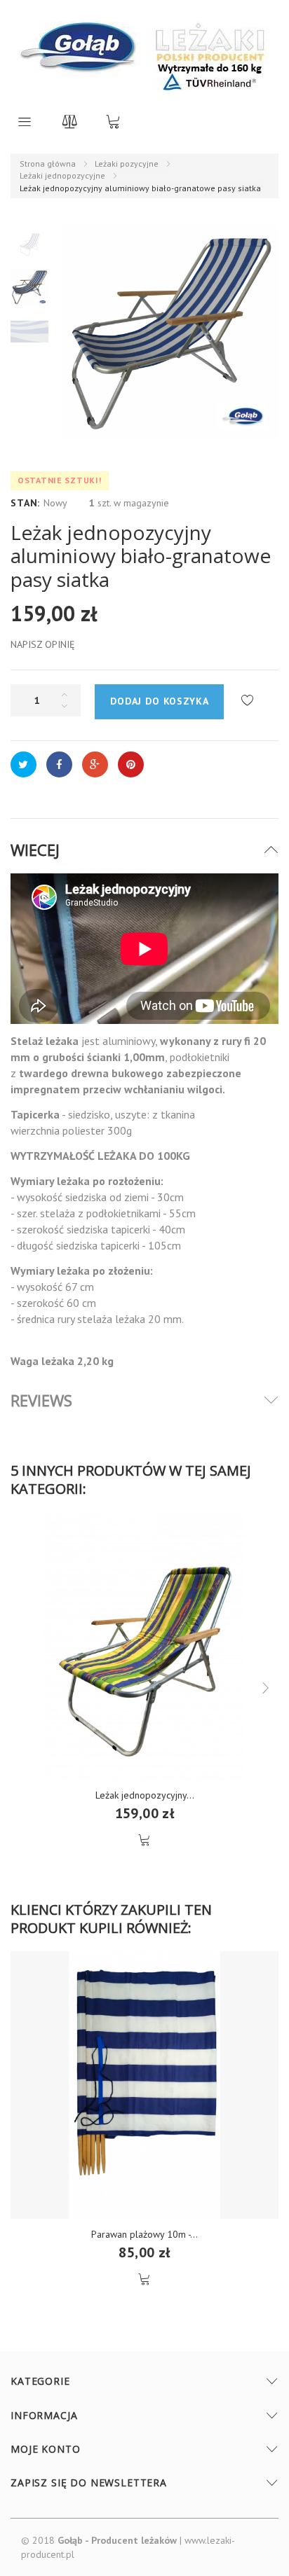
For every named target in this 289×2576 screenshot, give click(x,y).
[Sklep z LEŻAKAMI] (80, 56)
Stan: (25, 503)
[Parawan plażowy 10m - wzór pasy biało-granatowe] (144, 2085)
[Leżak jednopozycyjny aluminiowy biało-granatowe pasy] (29, 243)
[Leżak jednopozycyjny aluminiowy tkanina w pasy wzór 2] (144, 1646)
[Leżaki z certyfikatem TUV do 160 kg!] (210, 56)
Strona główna (48, 164)
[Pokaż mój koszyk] (113, 121)
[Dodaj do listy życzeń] (247, 701)
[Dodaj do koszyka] (145, 1840)
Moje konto (45, 2449)
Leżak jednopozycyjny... (145, 1795)
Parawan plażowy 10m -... (144, 2234)
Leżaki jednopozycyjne (62, 175)
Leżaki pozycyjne (127, 164)
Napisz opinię (43, 644)
